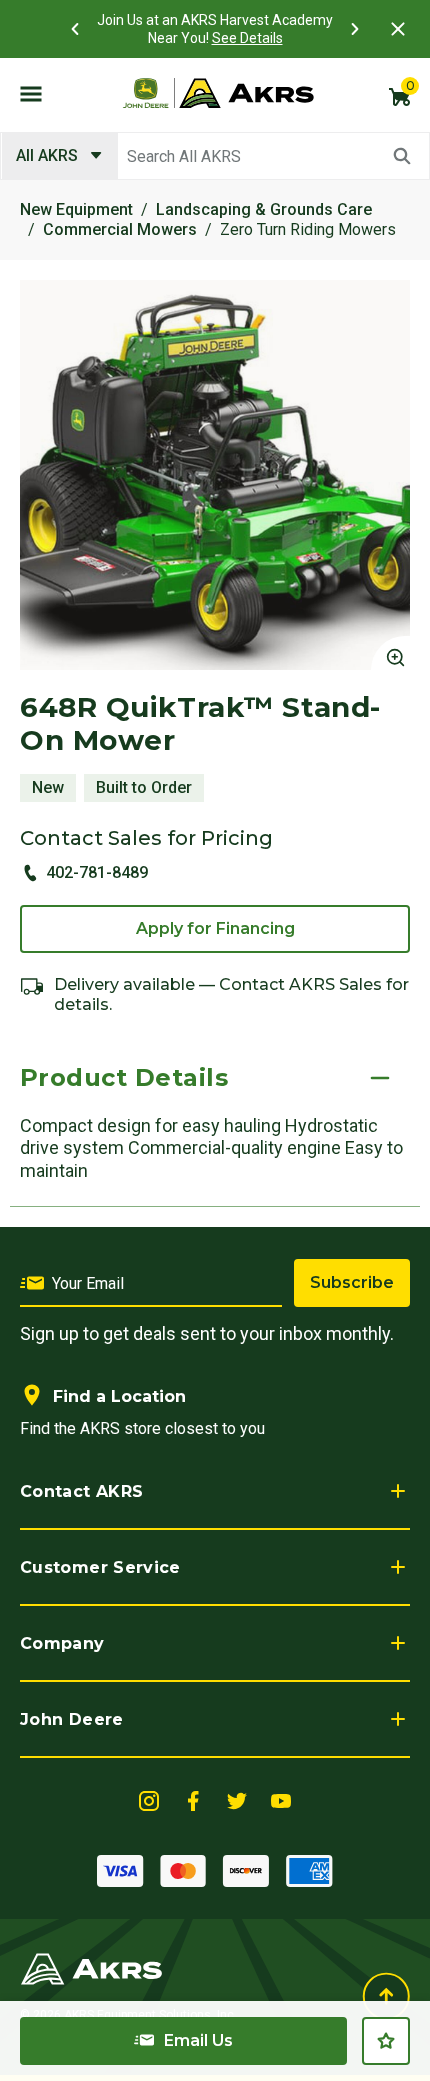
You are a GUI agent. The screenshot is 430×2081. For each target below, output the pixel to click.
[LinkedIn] (149, 1799)
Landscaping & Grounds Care (264, 209)
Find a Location (119, 1396)
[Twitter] (237, 1799)
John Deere (72, 1719)
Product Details (124, 1077)
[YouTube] (281, 1799)
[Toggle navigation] (31, 93)
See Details (247, 38)
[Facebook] (193, 1799)
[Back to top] (386, 1995)
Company (62, 1643)
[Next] (355, 29)
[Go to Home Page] (91, 1967)
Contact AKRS (81, 1491)
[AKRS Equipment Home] (218, 93)
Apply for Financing (215, 928)
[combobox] (215, 156)
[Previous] (75, 29)
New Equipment (76, 209)
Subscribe (352, 1282)
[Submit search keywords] (402, 156)
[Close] (398, 29)
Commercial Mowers (120, 229)
